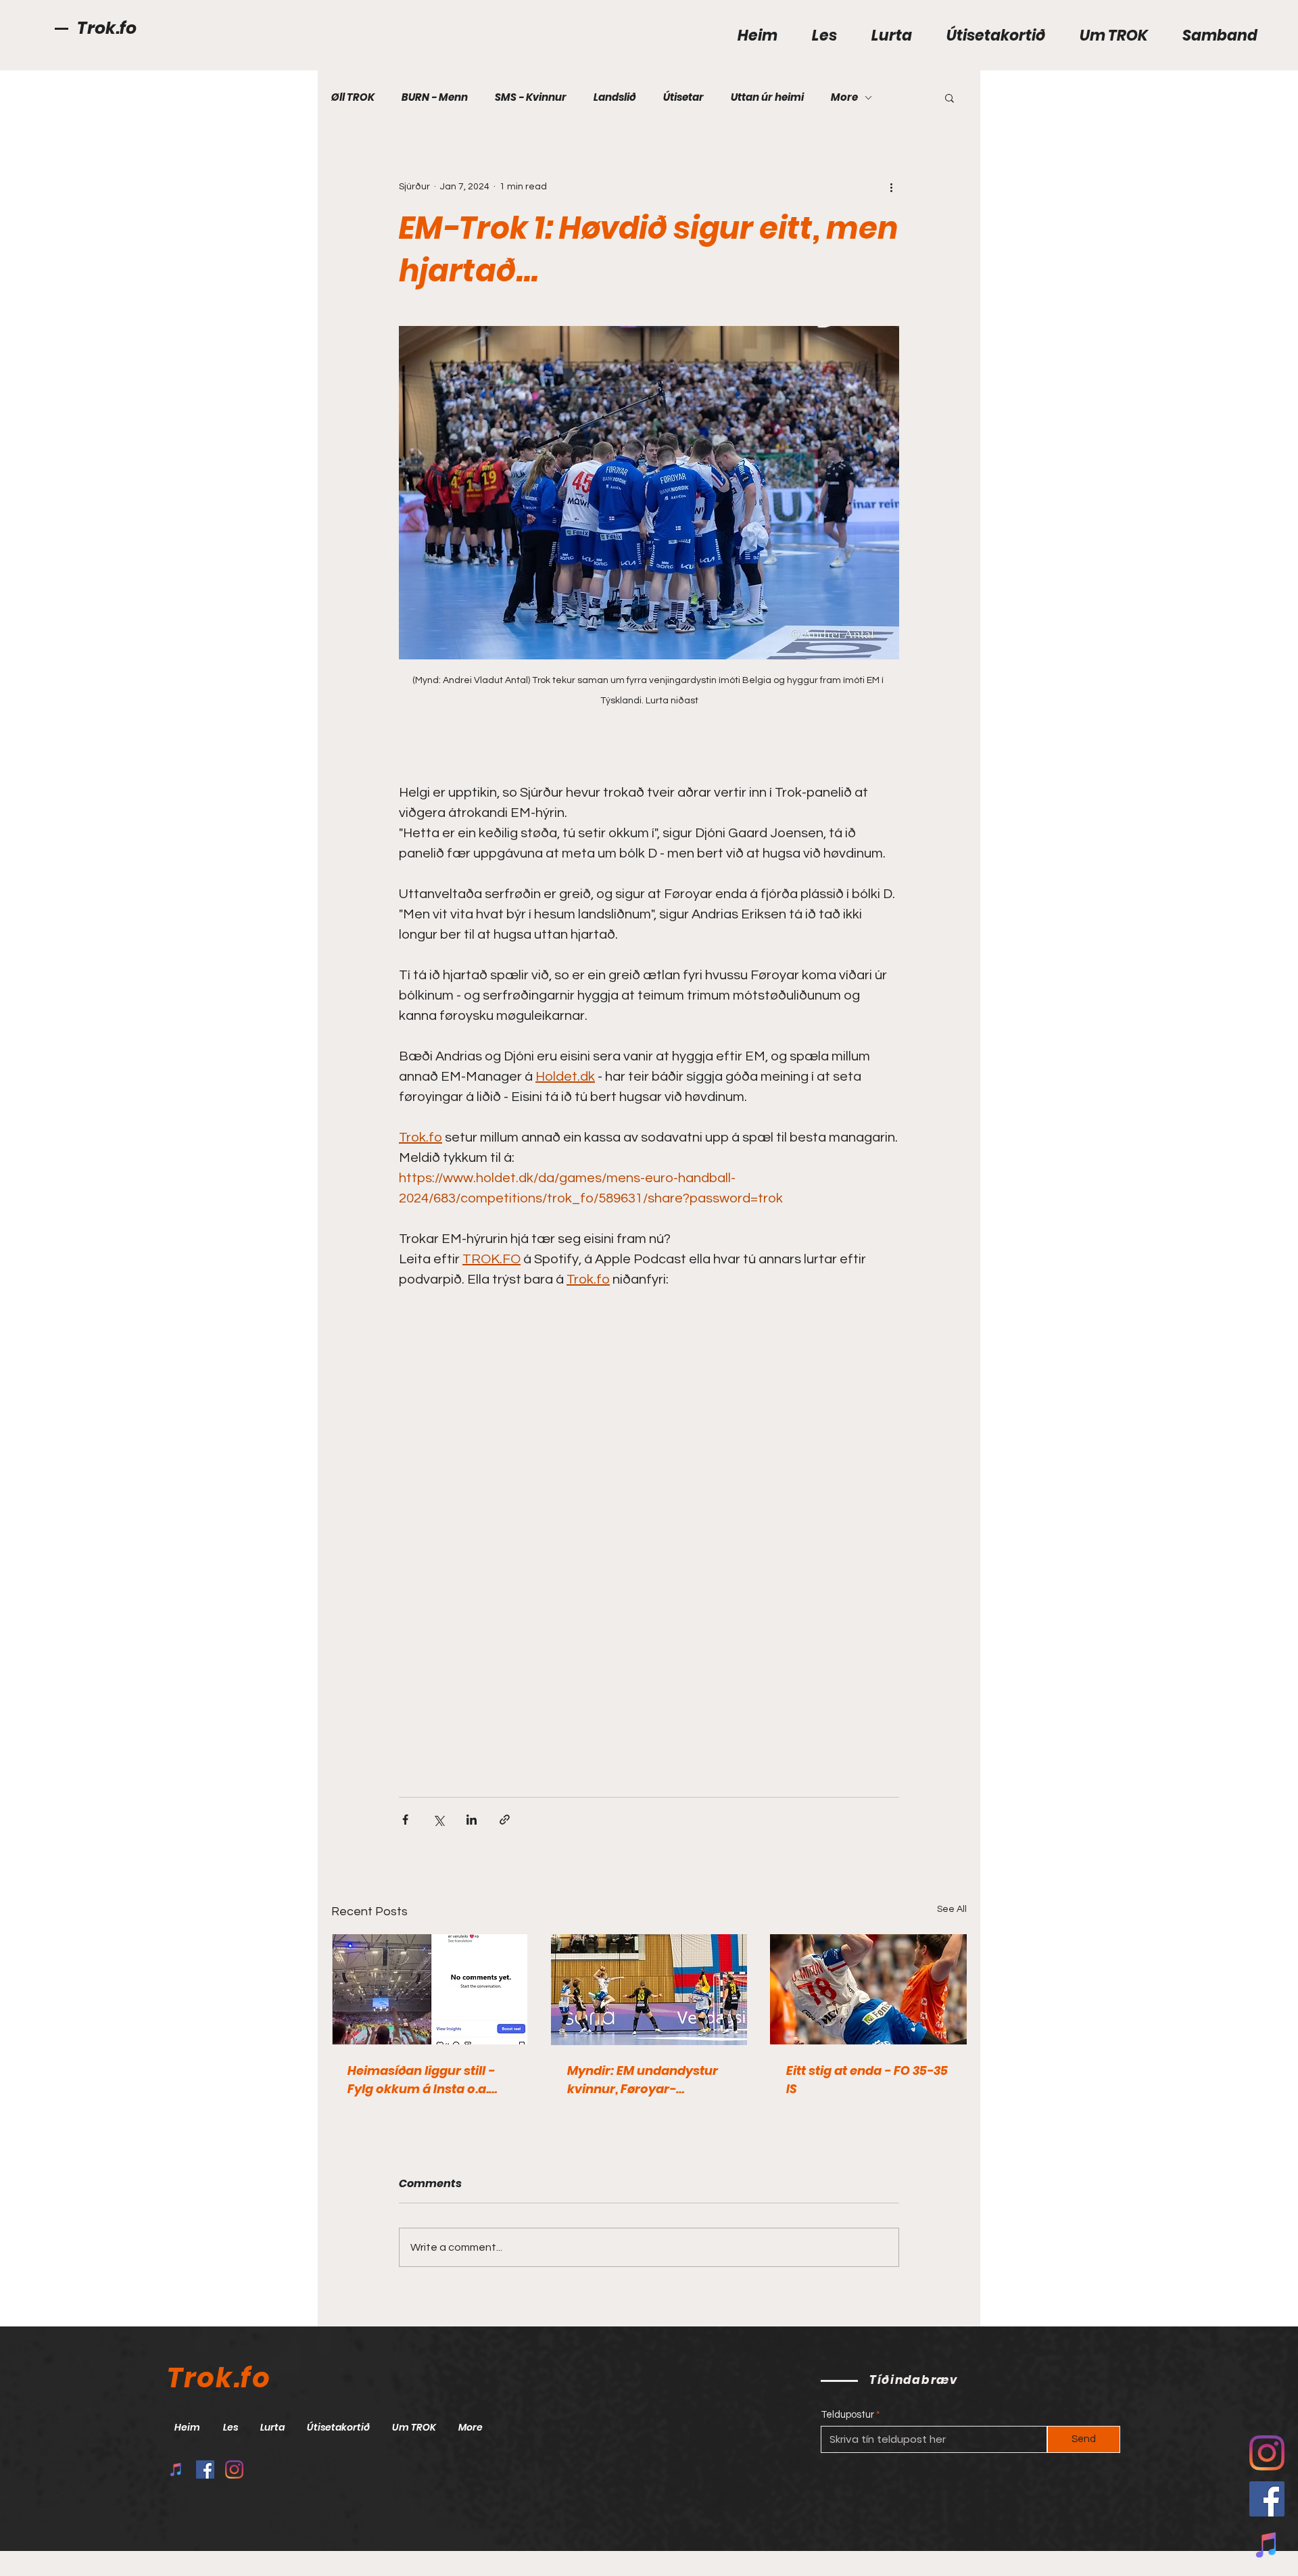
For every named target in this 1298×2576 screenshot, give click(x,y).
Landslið (615, 97)
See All (952, 1909)
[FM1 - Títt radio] (176, 2469)
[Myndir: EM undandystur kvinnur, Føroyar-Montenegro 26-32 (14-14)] (649, 1990)
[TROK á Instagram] (1267, 2453)
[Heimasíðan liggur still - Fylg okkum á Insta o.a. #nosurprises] (430, 1989)
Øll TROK (353, 97)
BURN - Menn (435, 97)
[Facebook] (1267, 2499)
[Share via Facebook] (405, 1820)
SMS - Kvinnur (531, 97)
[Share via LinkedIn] (472, 1820)
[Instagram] (234, 2469)
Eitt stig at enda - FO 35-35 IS (867, 2080)
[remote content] (649, 1516)
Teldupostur (847, 2415)
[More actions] (891, 187)
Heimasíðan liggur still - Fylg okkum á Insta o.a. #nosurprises (421, 2080)
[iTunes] (1267, 2545)
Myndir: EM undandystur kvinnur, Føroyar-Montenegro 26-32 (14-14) (646, 2080)
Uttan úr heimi (767, 97)
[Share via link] (505, 1820)
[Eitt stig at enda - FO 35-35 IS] (868, 1989)
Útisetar (683, 97)
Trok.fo (107, 28)
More (844, 97)
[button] (950, 97)
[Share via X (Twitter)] (438, 1820)
